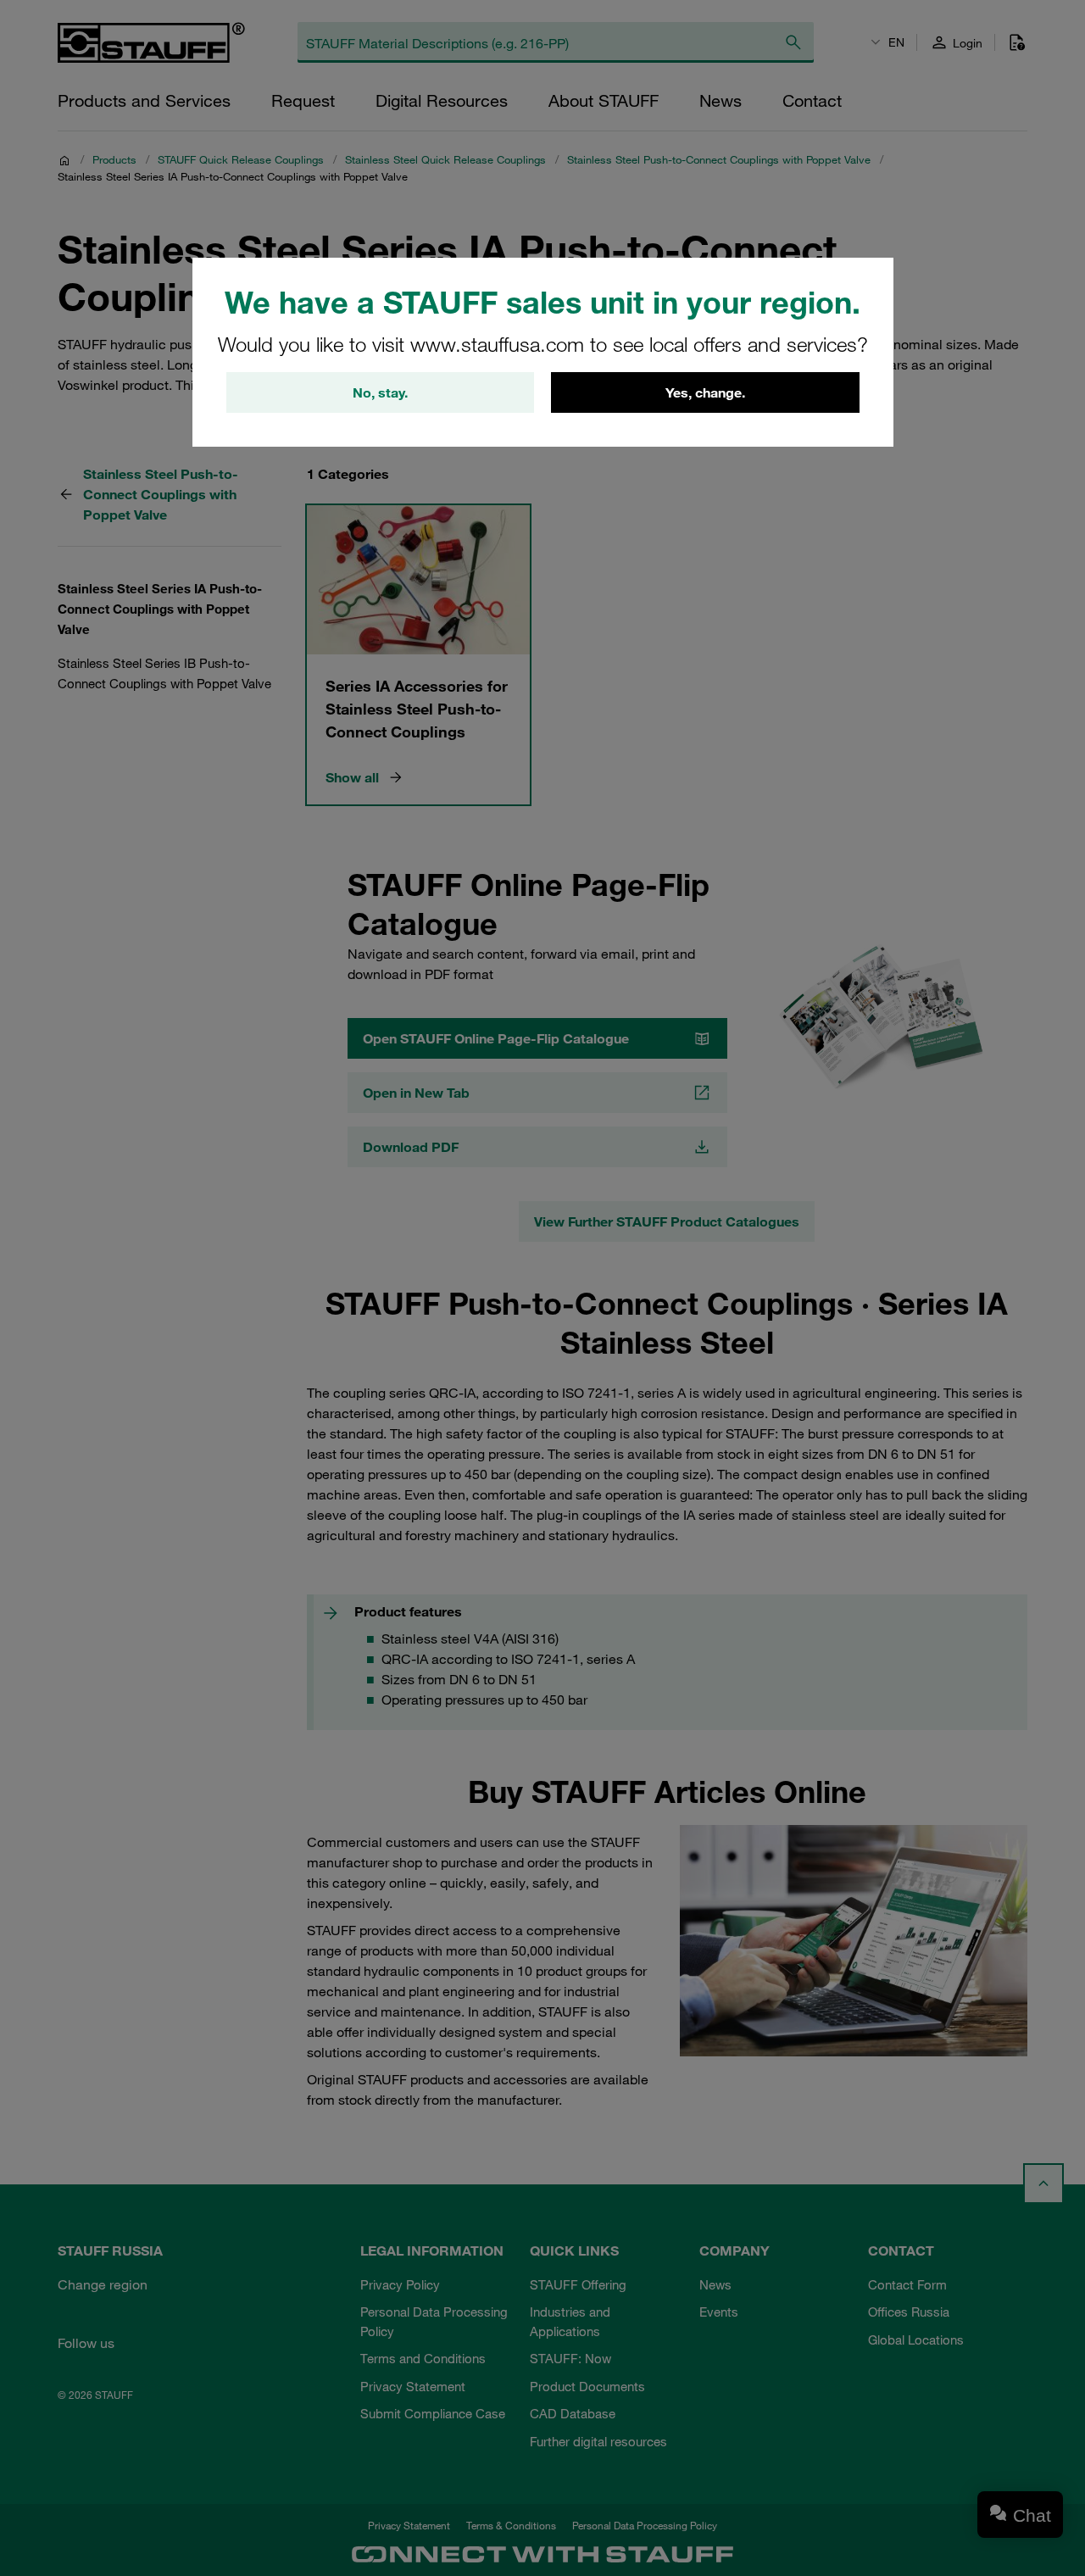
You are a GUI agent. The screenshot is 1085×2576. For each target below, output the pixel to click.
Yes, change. (705, 392)
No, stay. (380, 392)
